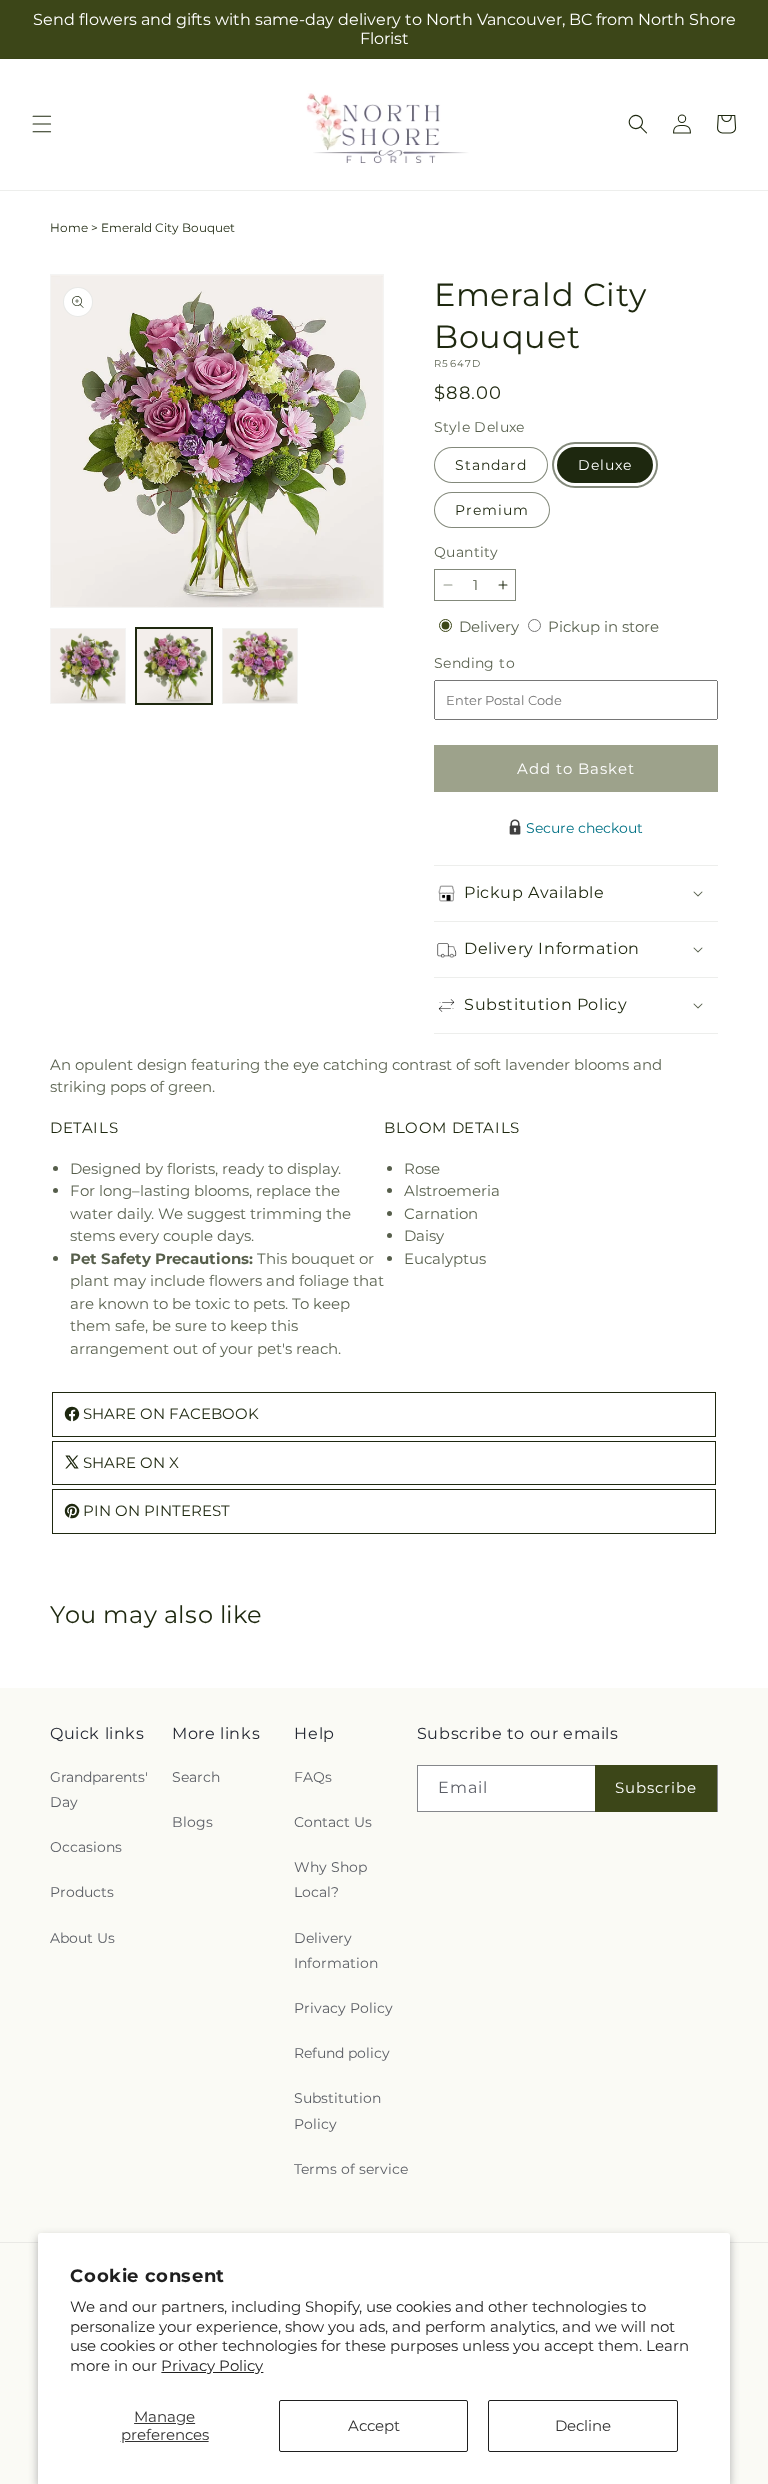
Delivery (491, 626)
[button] (42, 124)
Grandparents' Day (99, 1789)
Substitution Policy (337, 2110)
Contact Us (333, 1822)
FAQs (313, 1777)
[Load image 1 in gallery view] (88, 666)
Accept (374, 2425)
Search (196, 1777)
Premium (492, 510)
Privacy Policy (212, 2365)
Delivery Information (336, 1950)
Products (82, 1892)
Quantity (466, 552)
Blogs (192, 1822)
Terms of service (351, 2169)
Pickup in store (603, 626)
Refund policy (342, 2053)
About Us (82, 1938)
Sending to (504, 663)
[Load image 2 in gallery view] (174, 666)
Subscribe (656, 1787)
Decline (583, 2425)
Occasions (86, 1847)
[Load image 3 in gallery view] (260, 666)
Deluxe (605, 465)
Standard (491, 465)
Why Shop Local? (330, 1879)
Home (69, 227)
